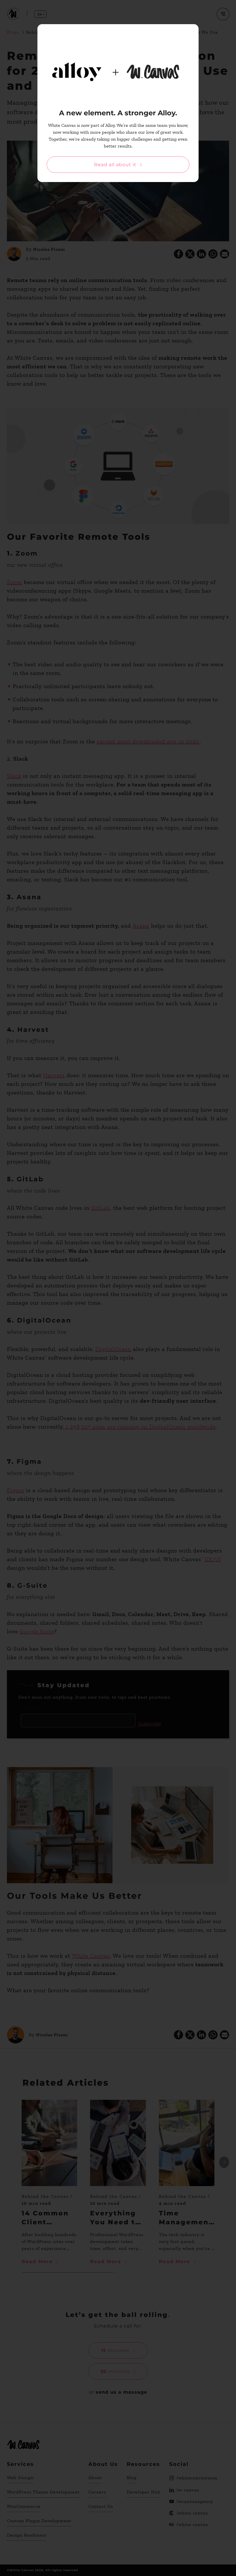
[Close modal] (189, 33)
